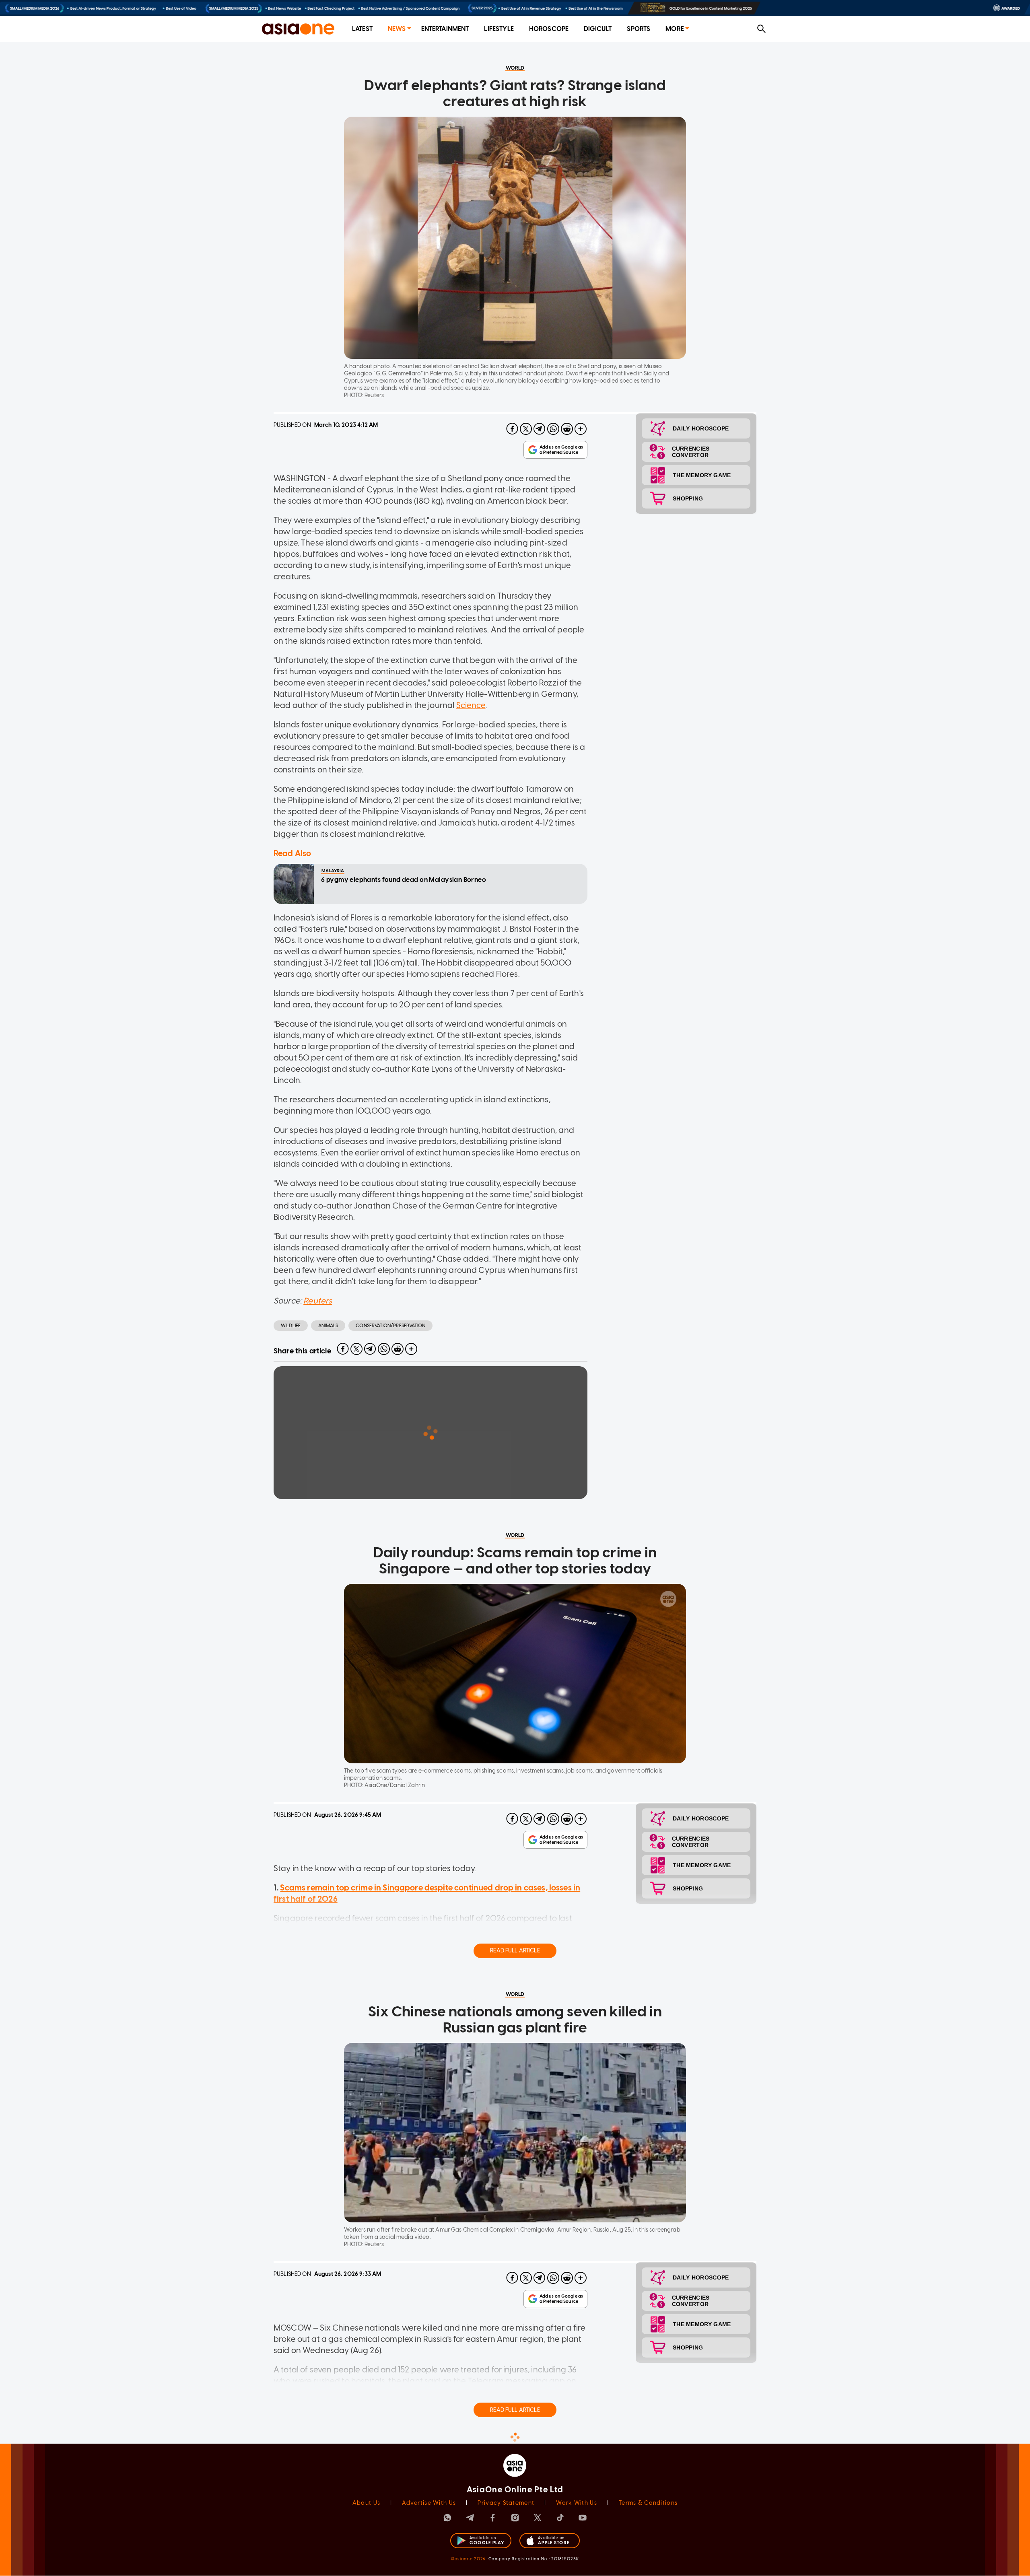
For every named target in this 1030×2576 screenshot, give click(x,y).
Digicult (598, 29)
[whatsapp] (553, 429)
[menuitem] (362, 29)
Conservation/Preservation (390, 1326)
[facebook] (512, 429)
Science (471, 705)
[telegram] (540, 429)
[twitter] (526, 429)
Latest (362, 29)
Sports (639, 29)
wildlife (291, 1326)
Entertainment (445, 29)
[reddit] (567, 429)
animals (328, 1326)
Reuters (318, 1301)
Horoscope (549, 29)
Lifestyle (499, 29)
